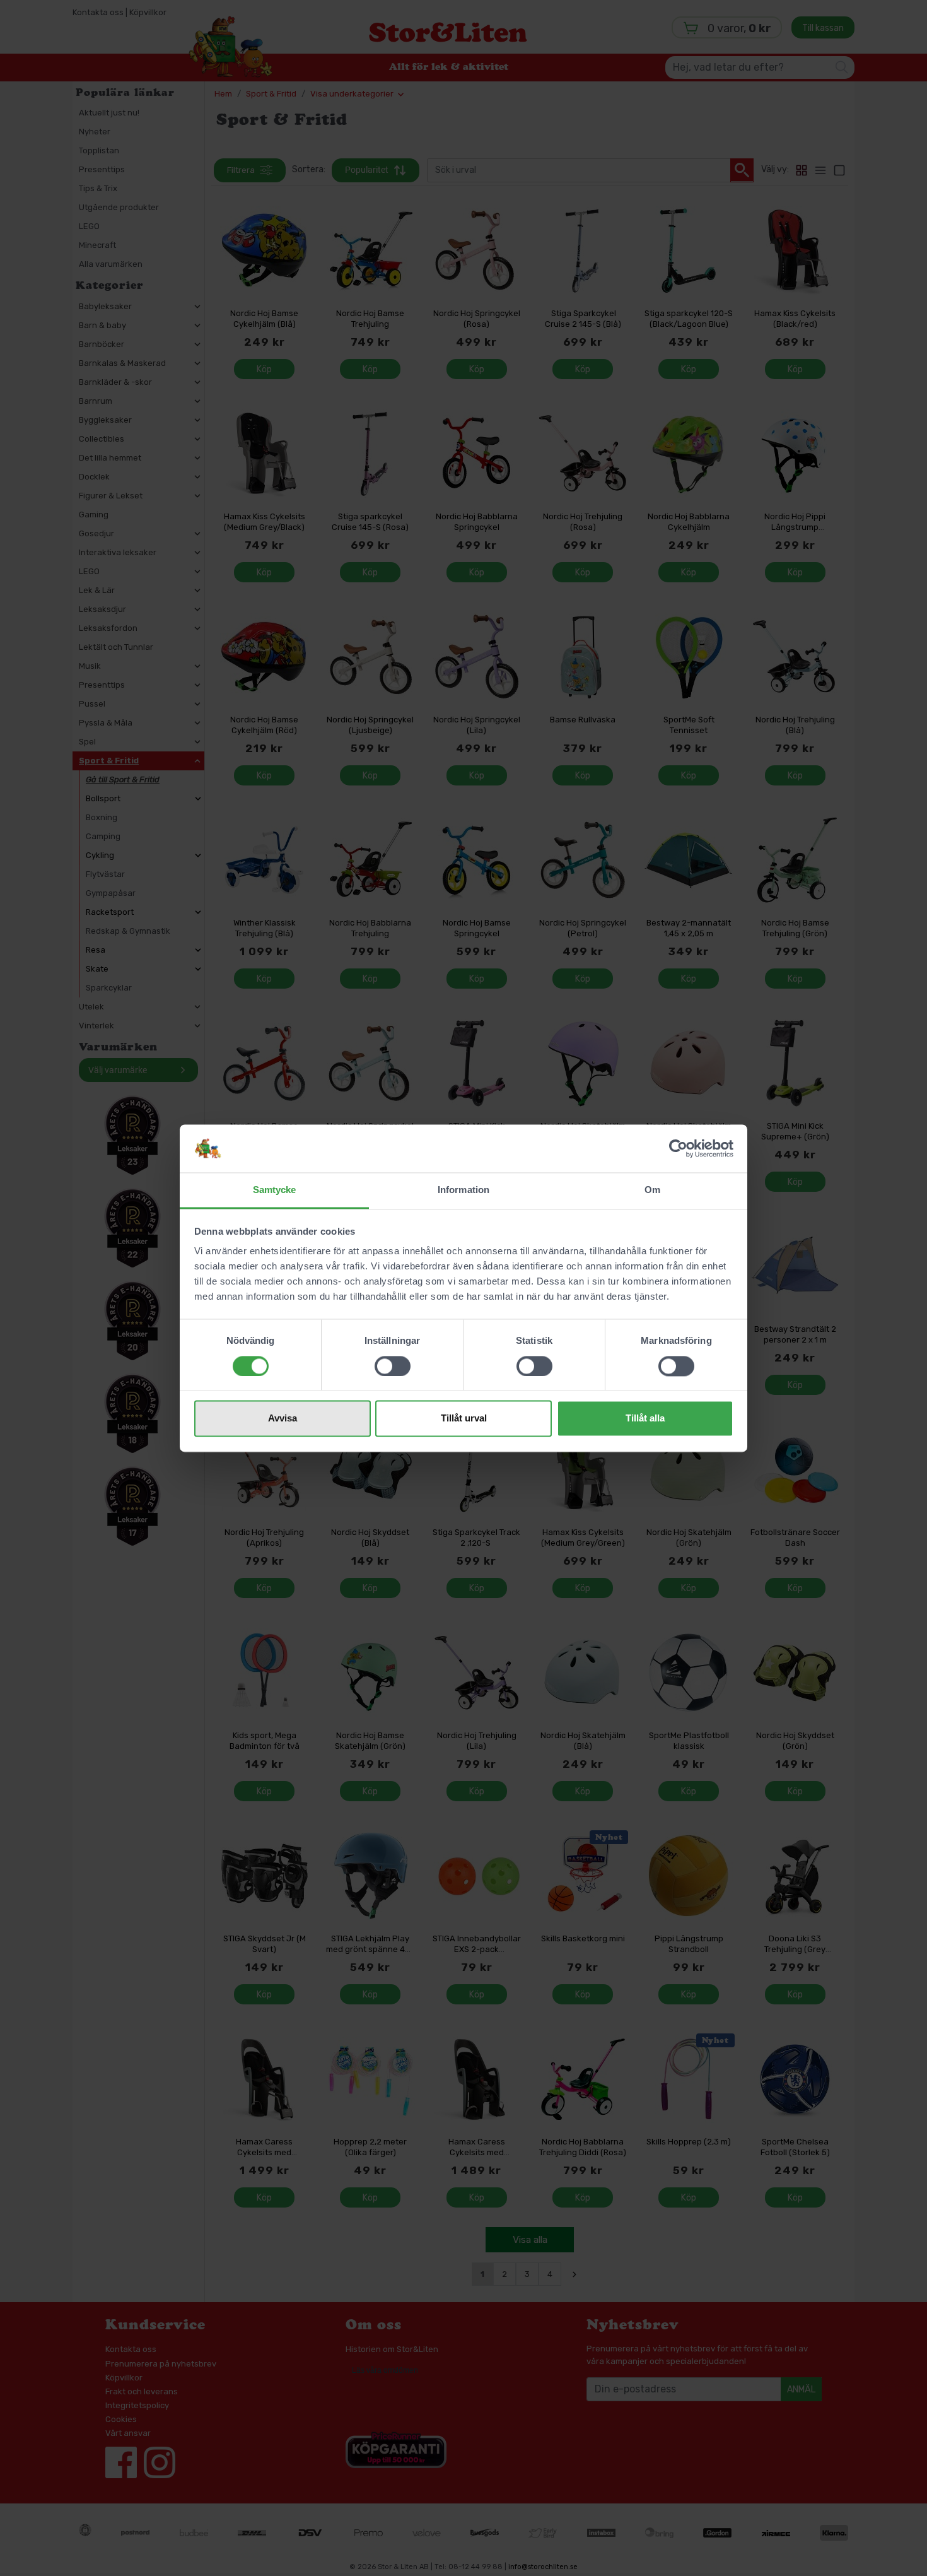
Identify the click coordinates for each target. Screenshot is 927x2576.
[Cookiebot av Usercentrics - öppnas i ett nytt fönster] (678, 1148)
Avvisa (283, 1419)
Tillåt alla (645, 1419)
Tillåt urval (464, 1419)
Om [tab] (652, 1190)
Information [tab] (463, 1190)
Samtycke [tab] (275, 1190)
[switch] (393, 1366)
